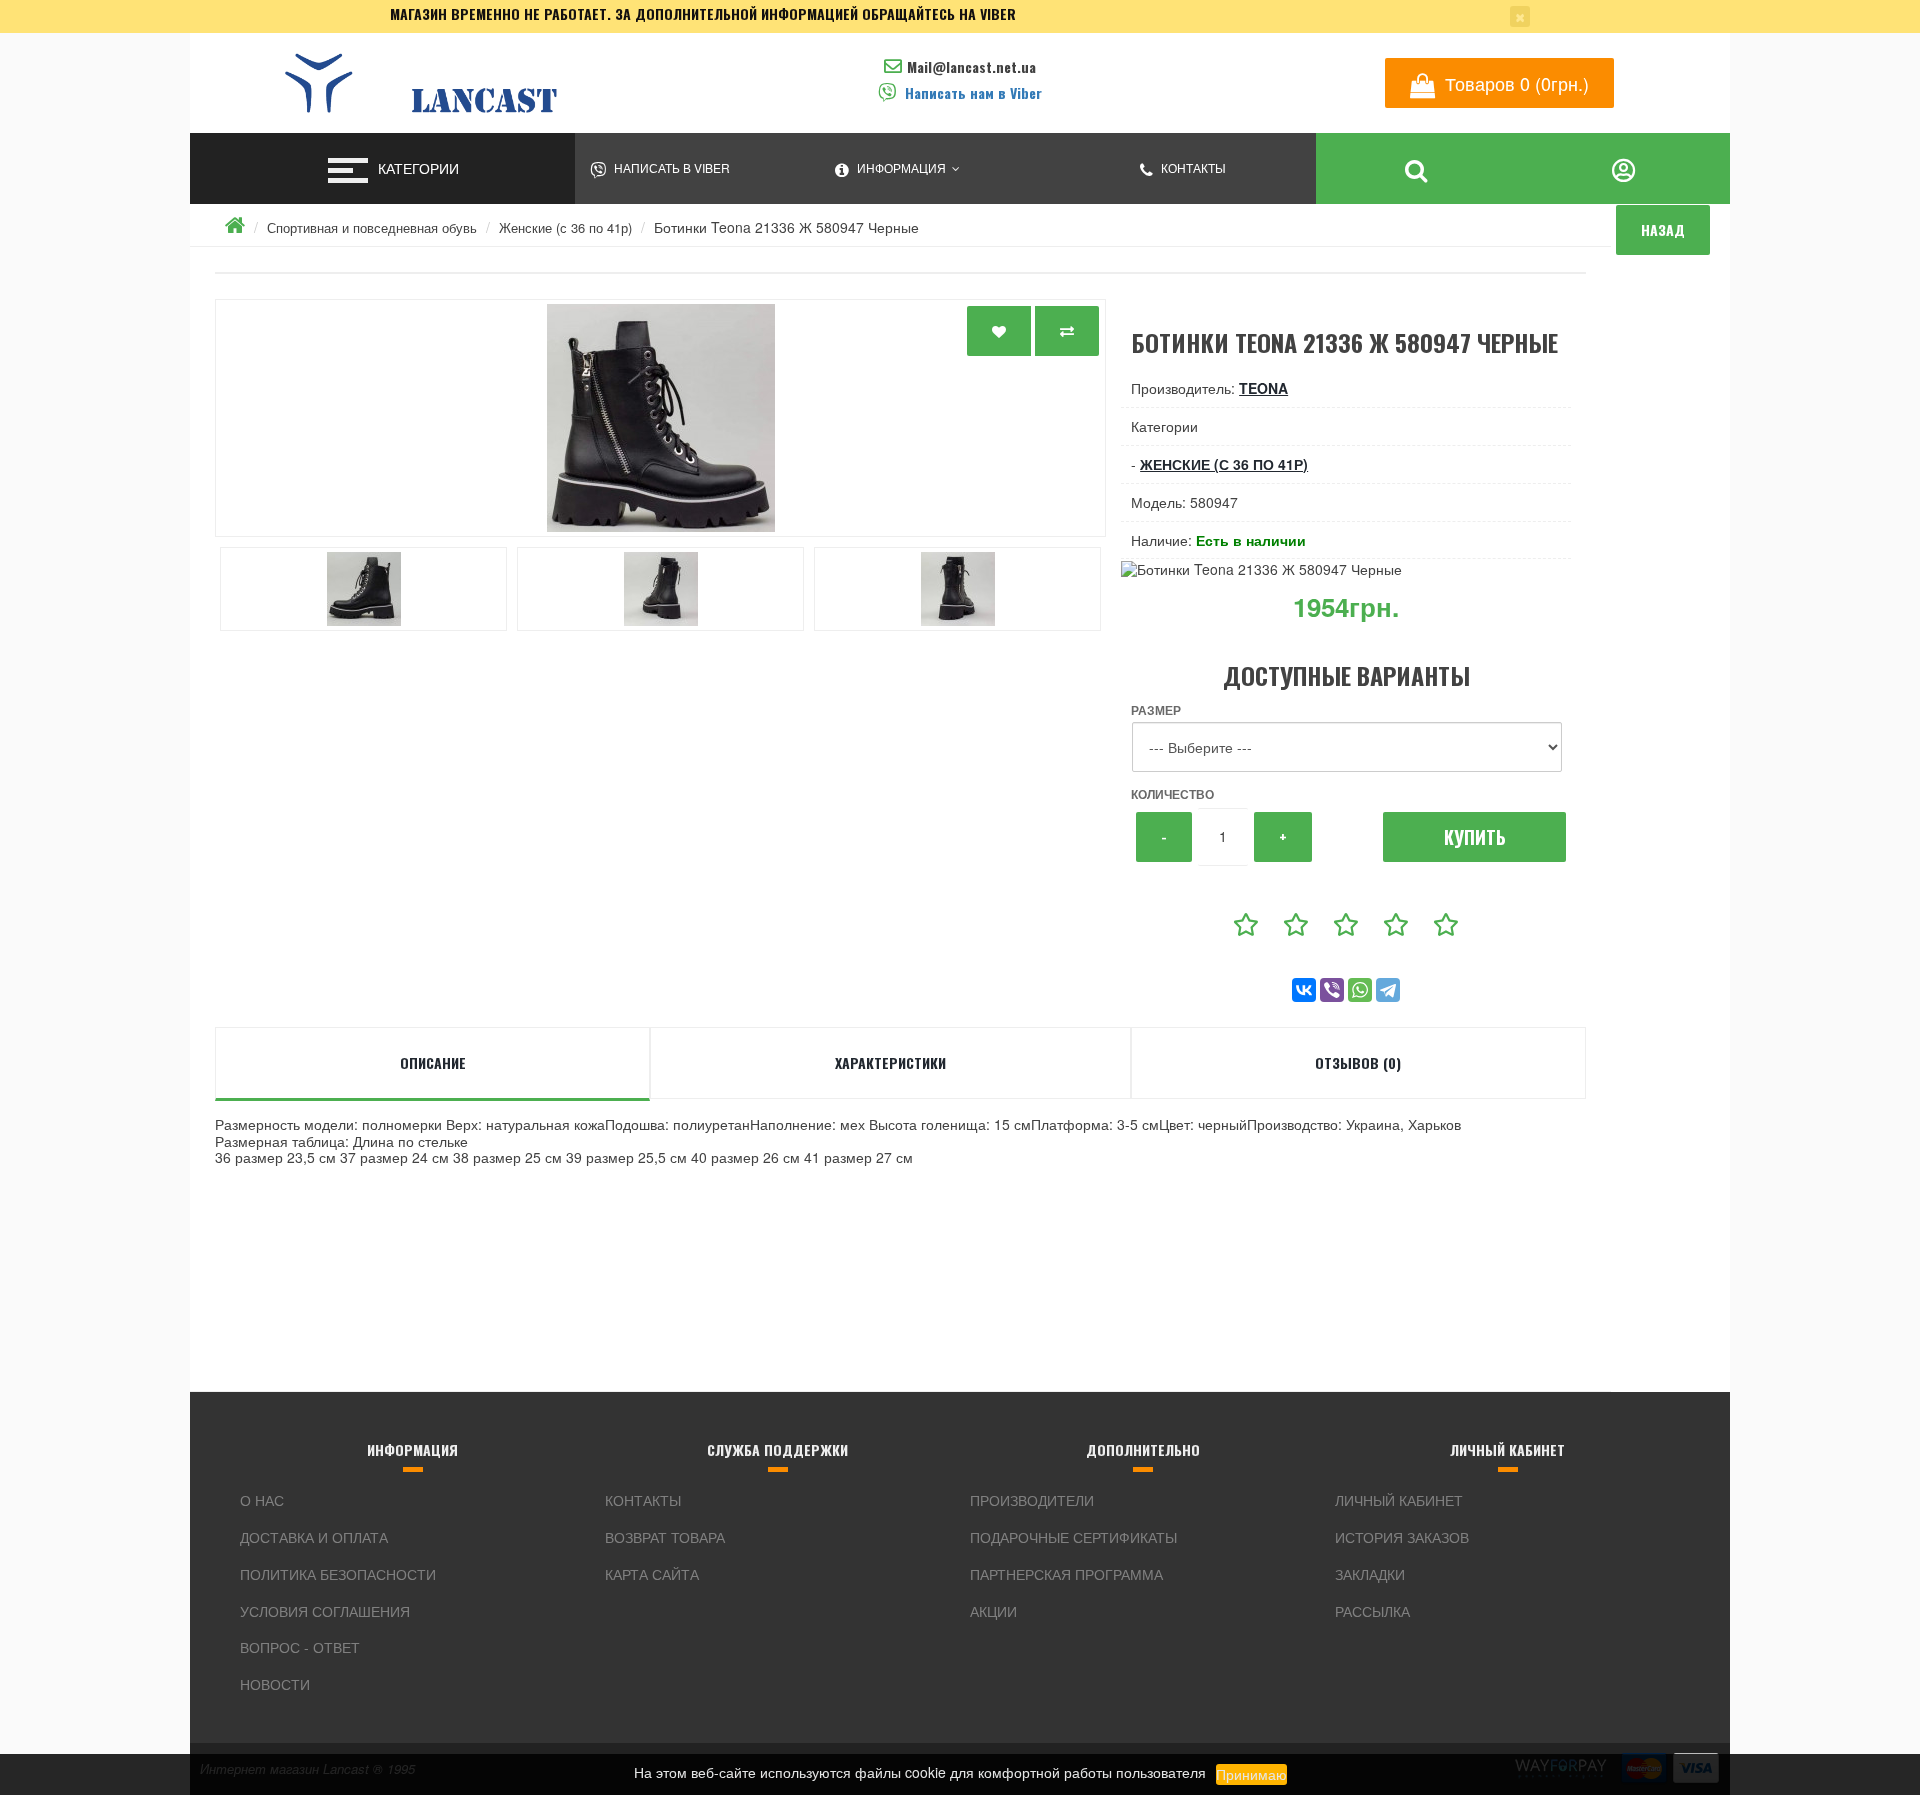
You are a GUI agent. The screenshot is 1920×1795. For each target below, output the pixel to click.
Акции (993, 1611)
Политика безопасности (338, 1574)
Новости (275, 1684)
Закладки (1370, 1574)
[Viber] (1332, 990)
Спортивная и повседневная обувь (372, 227)
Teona (1263, 388)
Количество (1172, 794)
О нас (262, 1500)
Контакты (643, 1500)
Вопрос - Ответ (300, 1647)
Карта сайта (652, 1574)
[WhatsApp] (1360, 990)
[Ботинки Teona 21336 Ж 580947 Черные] (660, 418)
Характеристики (890, 1062)
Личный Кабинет (1399, 1500)
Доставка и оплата (314, 1537)
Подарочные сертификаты (1073, 1537)
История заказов (1402, 1537)
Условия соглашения (325, 1611)
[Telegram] (1388, 990)
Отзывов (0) (1358, 1062)
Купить (1475, 837)
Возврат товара (665, 1537)
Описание (433, 1062)
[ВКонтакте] (1304, 990)
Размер (1156, 710)
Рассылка (1372, 1611)
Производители (1032, 1500)
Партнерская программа (1066, 1574)
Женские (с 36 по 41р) (565, 227)
